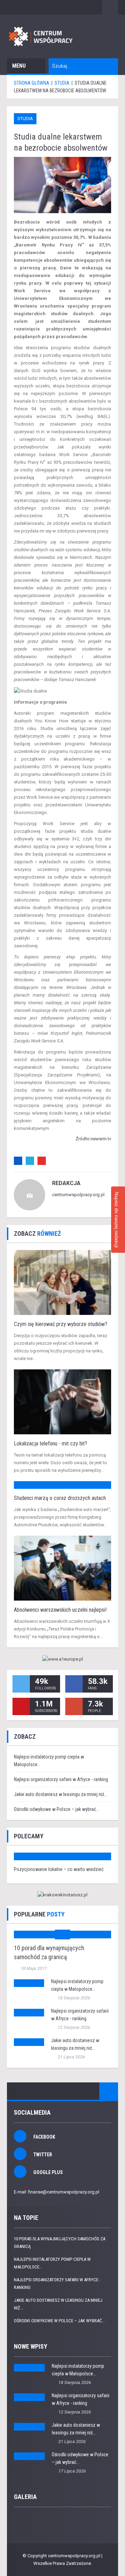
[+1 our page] (74, 1706)
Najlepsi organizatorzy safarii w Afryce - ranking (61, 1779)
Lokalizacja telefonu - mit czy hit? (51, 1444)
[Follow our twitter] (21, 1684)
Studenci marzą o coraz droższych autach (60, 1498)
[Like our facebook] (74, 1684)
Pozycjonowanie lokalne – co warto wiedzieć (59, 1869)
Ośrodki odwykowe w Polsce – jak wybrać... (56, 1809)
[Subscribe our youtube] (21, 1706)
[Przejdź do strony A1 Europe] (62, 1659)
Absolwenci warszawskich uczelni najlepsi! (60, 1610)
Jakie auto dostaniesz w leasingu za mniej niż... (61, 1794)
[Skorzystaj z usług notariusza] (62, 1895)
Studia (25, 119)
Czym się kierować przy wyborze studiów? (61, 1324)
